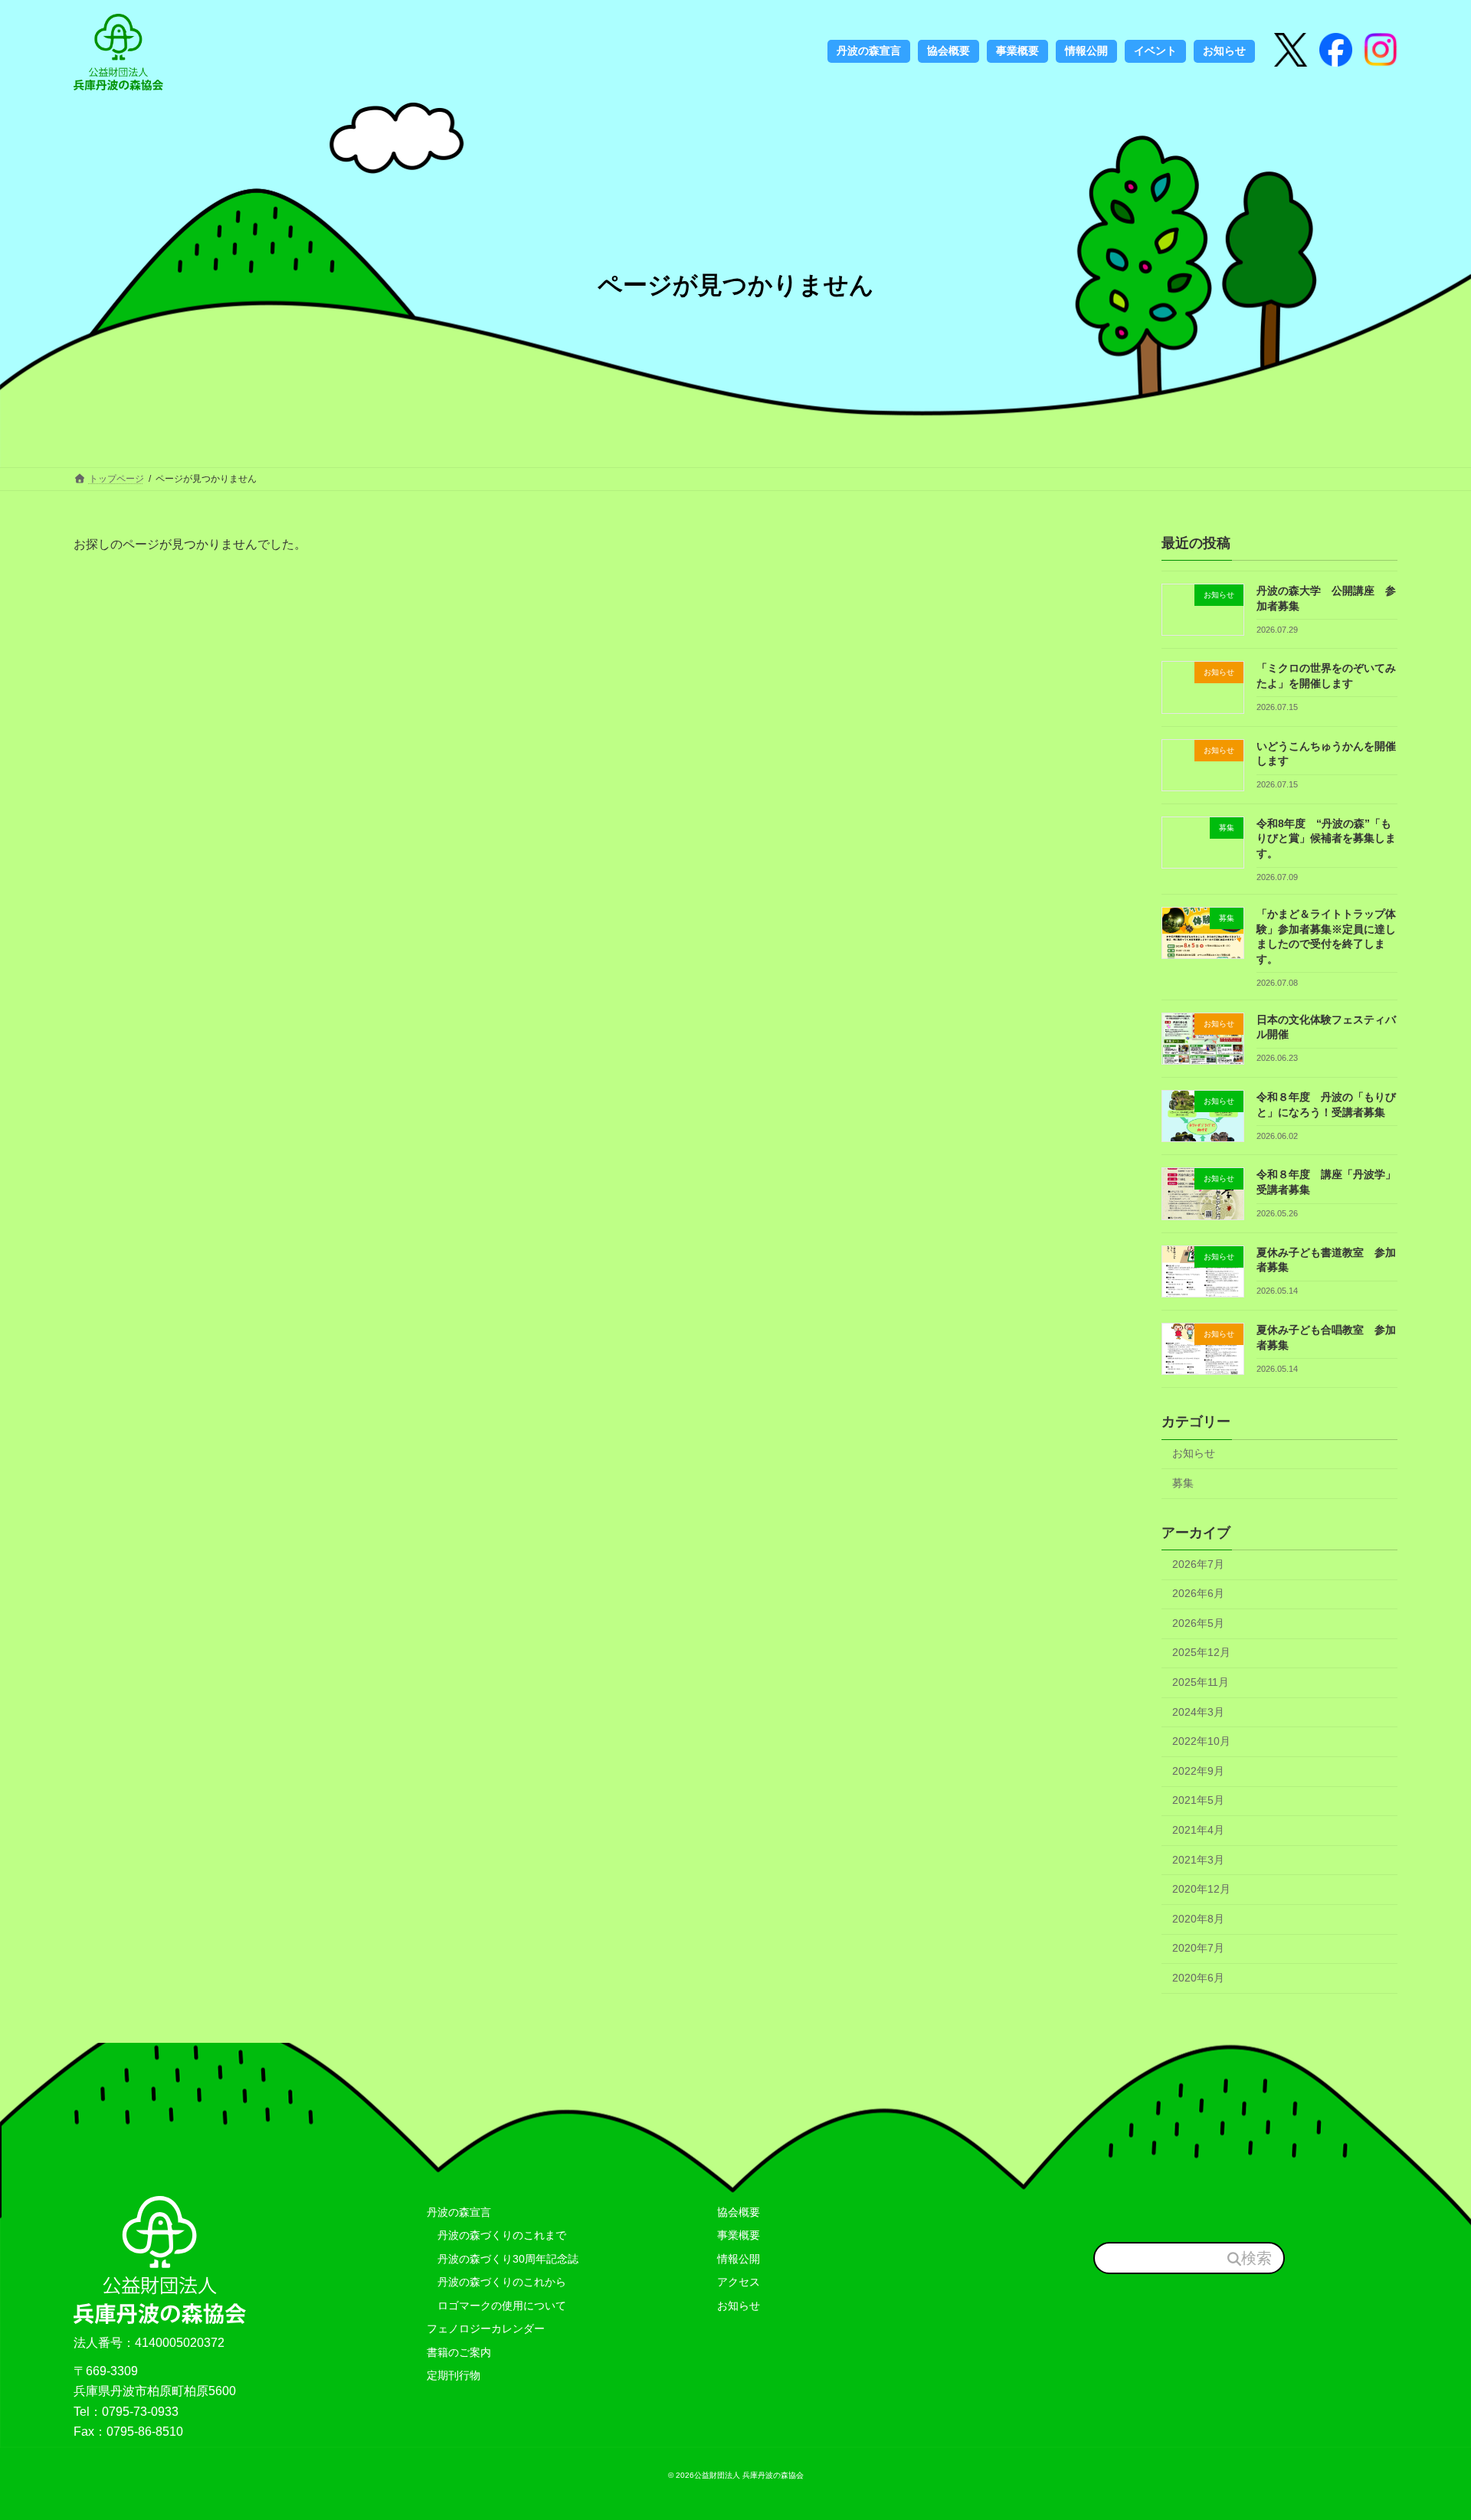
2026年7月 (1198, 1564)
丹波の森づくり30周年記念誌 (503, 2259)
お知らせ (1194, 1454)
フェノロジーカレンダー (486, 2329)
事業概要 (739, 2235)
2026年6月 (1198, 1594)
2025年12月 (1201, 1653)
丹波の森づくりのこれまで (496, 2235)
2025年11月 (1201, 1682)
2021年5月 (1198, 1801)
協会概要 (739, 2212)
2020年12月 (1201, 1890)
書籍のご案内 (459, 2352)
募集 (1183, 1483)
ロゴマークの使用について (496, 2306)
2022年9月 (1198, 1771)
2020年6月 (1198, 1978)
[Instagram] (1336, 51)
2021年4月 (1198, 1830)
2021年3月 (1198, 1860)
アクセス (739, 2282)
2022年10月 (1201, 1742)
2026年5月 (1198, 1623)
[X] (1291, 51)
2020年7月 (1198, 1949)
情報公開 (739, 2259)
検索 (1256, 2258)
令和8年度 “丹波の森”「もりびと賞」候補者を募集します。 (1326, 838)
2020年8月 (1198, 1919)
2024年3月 (1198, 1712)
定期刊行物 (454, 2375)
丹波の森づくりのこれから (496, 2282)
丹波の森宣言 (459, 2212)
